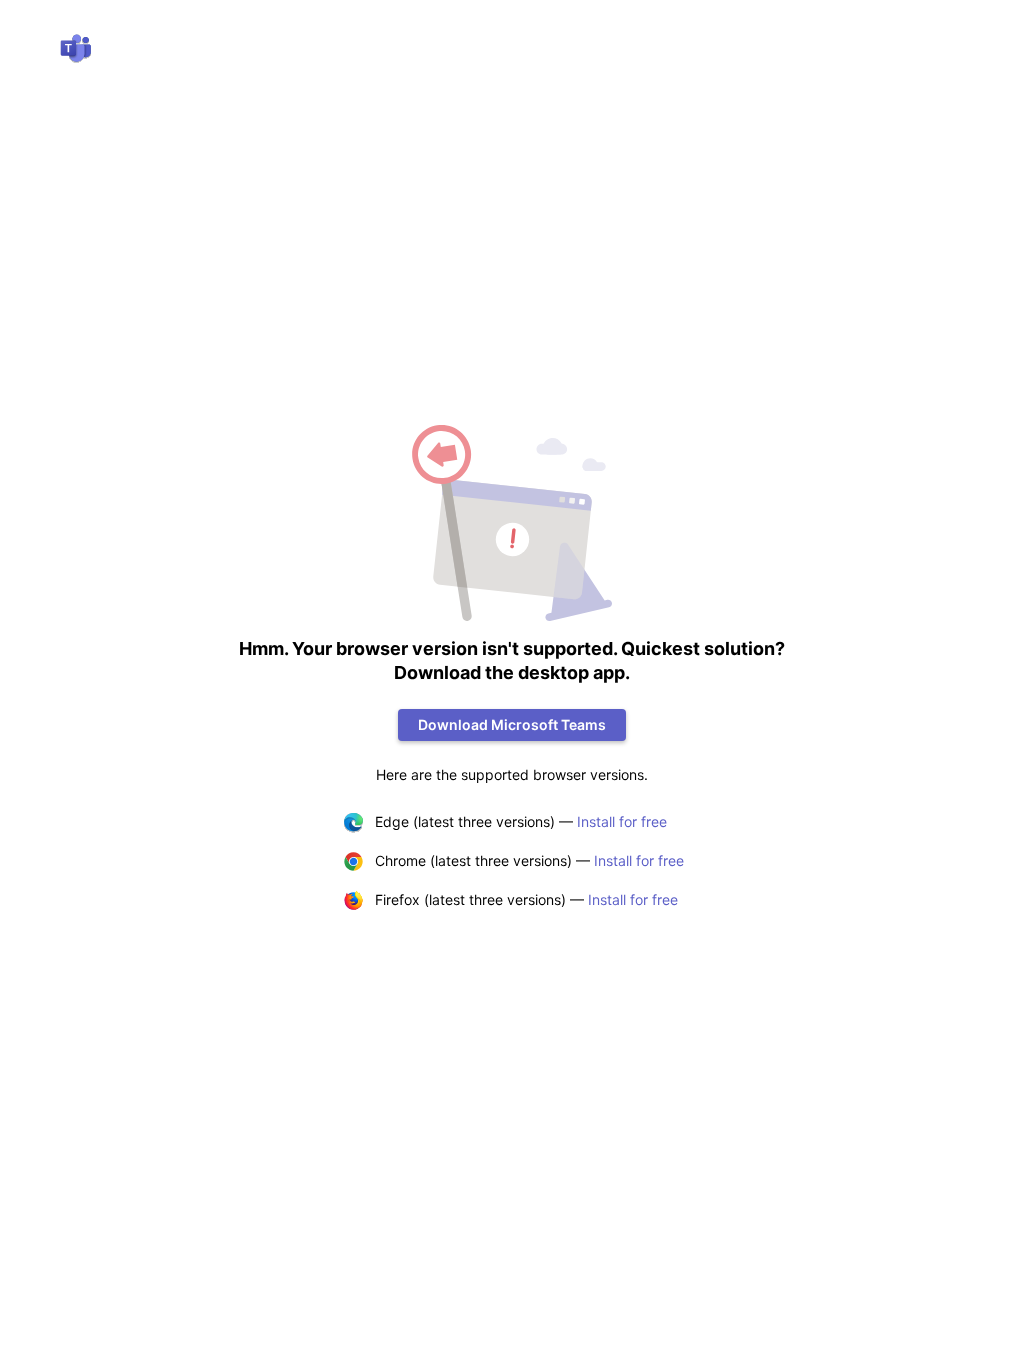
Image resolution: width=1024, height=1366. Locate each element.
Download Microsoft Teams (512, 724)
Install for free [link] (622, 821)
